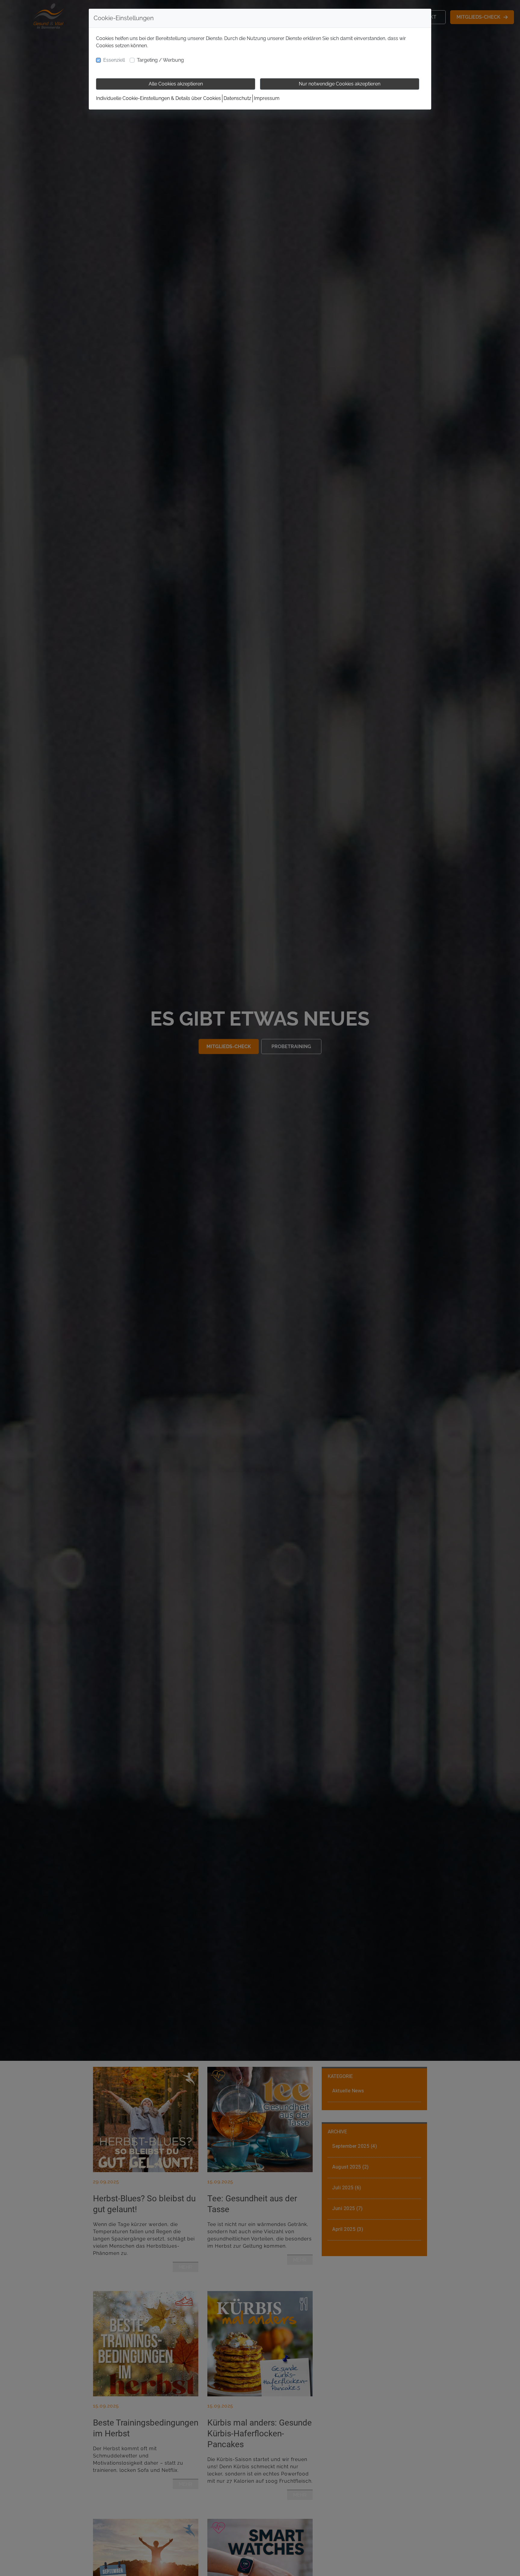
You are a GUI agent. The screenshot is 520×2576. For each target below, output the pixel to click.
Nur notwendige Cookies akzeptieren (340, 84)
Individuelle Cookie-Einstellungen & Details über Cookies (158, 98)
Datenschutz (237, 98)
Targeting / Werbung (160, 60)
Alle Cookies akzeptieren (176, 84)
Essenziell (114, 60)
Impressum (267, 98)
